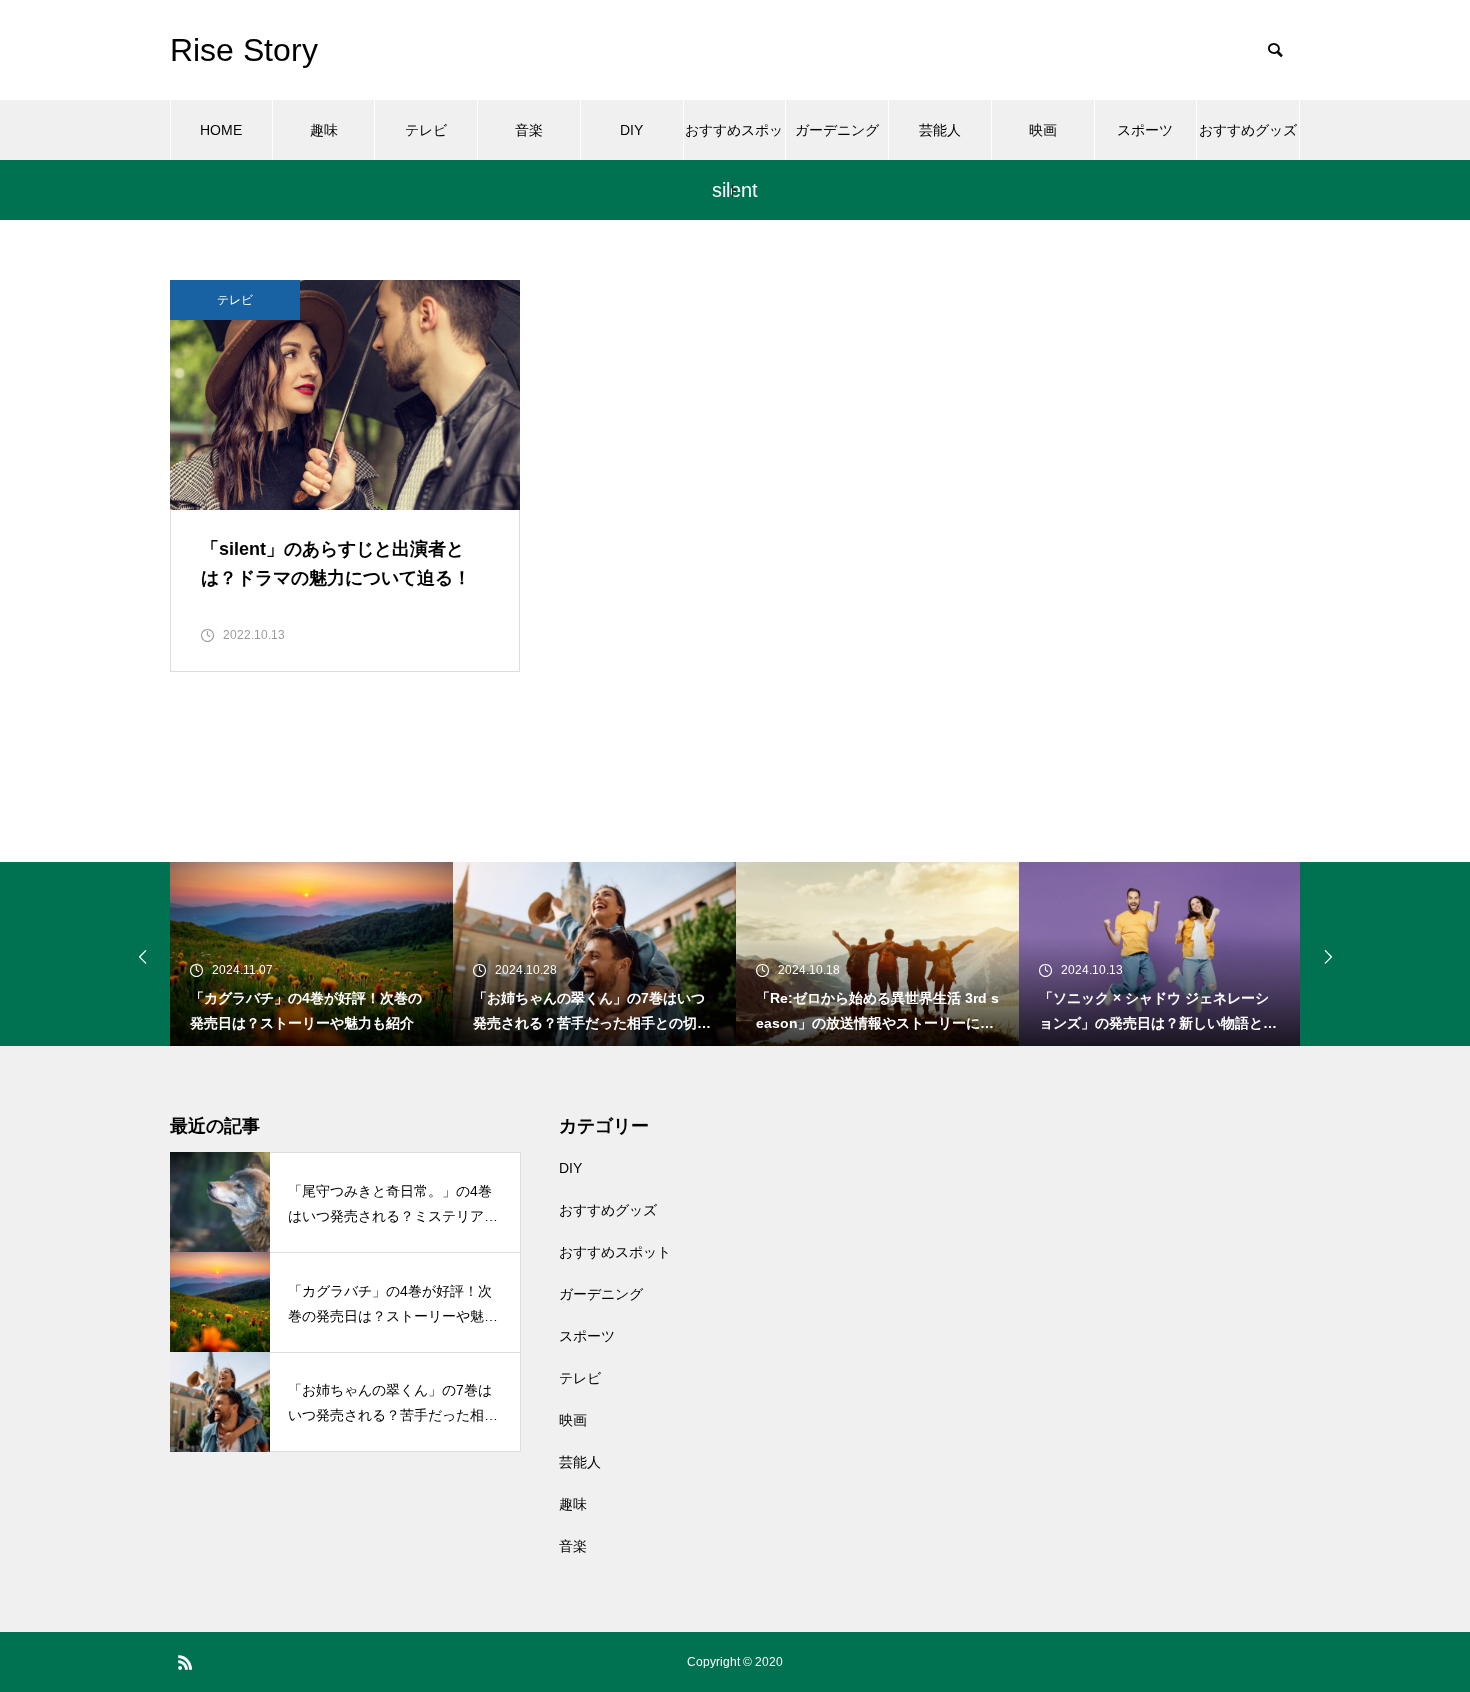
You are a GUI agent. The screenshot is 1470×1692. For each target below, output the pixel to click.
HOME (221, 130)
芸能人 (940, 130)
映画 (1043, 130)
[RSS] (185, 1662)
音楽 (529, 130)
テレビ (426, 130)
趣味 (324, 130)
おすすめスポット (734, 141)
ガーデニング (837, 130)
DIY (631, 130)
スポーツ (1145, 130)
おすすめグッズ (1248, 130)
